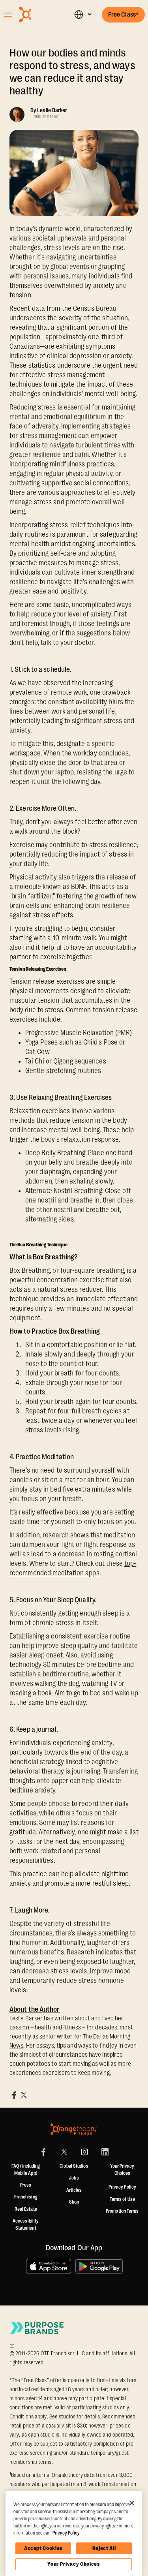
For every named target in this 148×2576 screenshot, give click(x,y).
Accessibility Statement (26, 2225)
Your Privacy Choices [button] (122, 2170)
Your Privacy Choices (73, 2564)
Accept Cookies (43, 2548)
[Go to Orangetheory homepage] (38, 14)
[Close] (132, 2503)
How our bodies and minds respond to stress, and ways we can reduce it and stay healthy (72, 72)
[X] (64, 2152)
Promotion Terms (122, 2211)
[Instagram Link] (84, 2152)
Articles (74, 2190)
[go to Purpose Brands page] (37, 2328)
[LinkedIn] (105, 2152)
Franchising (26, 2197)
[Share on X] (24, 2095)
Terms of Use (122, 2199)
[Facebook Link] (43, 2152)
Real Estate (26, 2209)
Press (26, 2185)
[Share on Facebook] (14, 2095)
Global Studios (74, 2166)
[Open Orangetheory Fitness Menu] (8, 15)
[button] (83, 14)
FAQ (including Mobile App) (26, 2170)
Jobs (74, 2178)
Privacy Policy (122, 2187)
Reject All (104, 2548)
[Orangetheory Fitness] (74, 2129)
